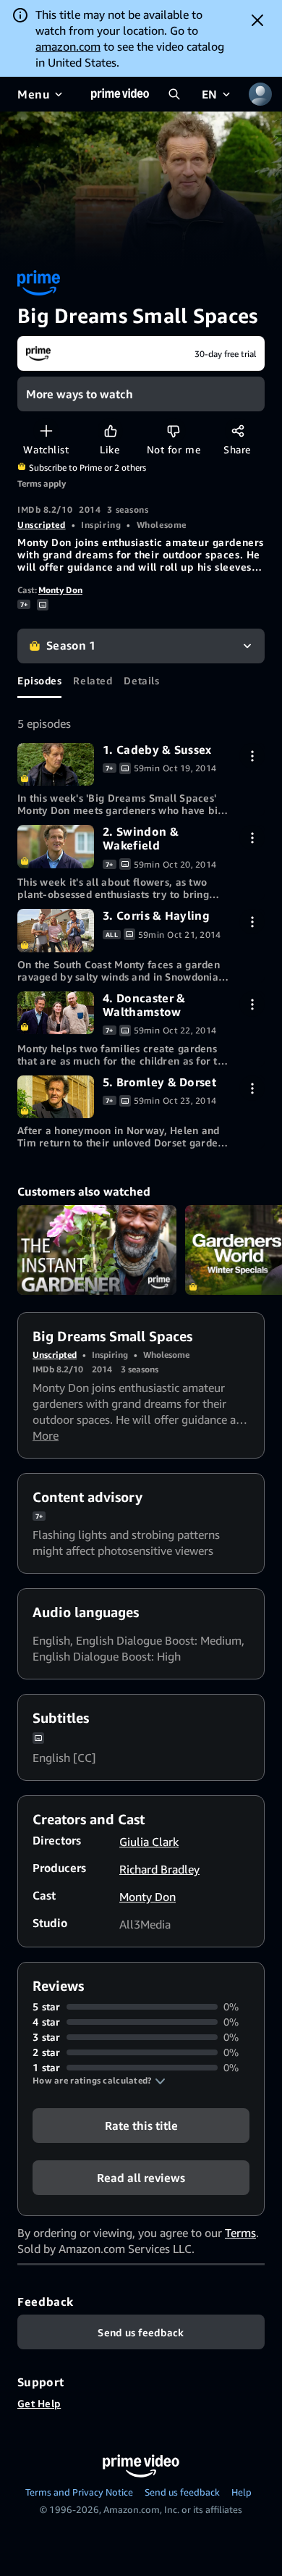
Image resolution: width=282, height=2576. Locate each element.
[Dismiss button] (257, 20)
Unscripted (42, 525)
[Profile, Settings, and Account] (260, 94)
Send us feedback (182, 2492)
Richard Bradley (159, 1869)
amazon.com (68, 46)
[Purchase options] (252, 756)
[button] (99, 2081)
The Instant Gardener (97, 1250)
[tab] (39, 681)
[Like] (110, 431)
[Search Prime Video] (174, 94)
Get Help (39, 2403)
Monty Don (60, 590)
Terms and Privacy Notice (79, 2492)
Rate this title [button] (141, 2126)
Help (242, 2492)
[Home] (120, 94)
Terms (240, 2233)
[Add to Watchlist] (46, 431)
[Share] (238, 431)
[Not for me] (173, 431)
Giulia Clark (149, 1842)
